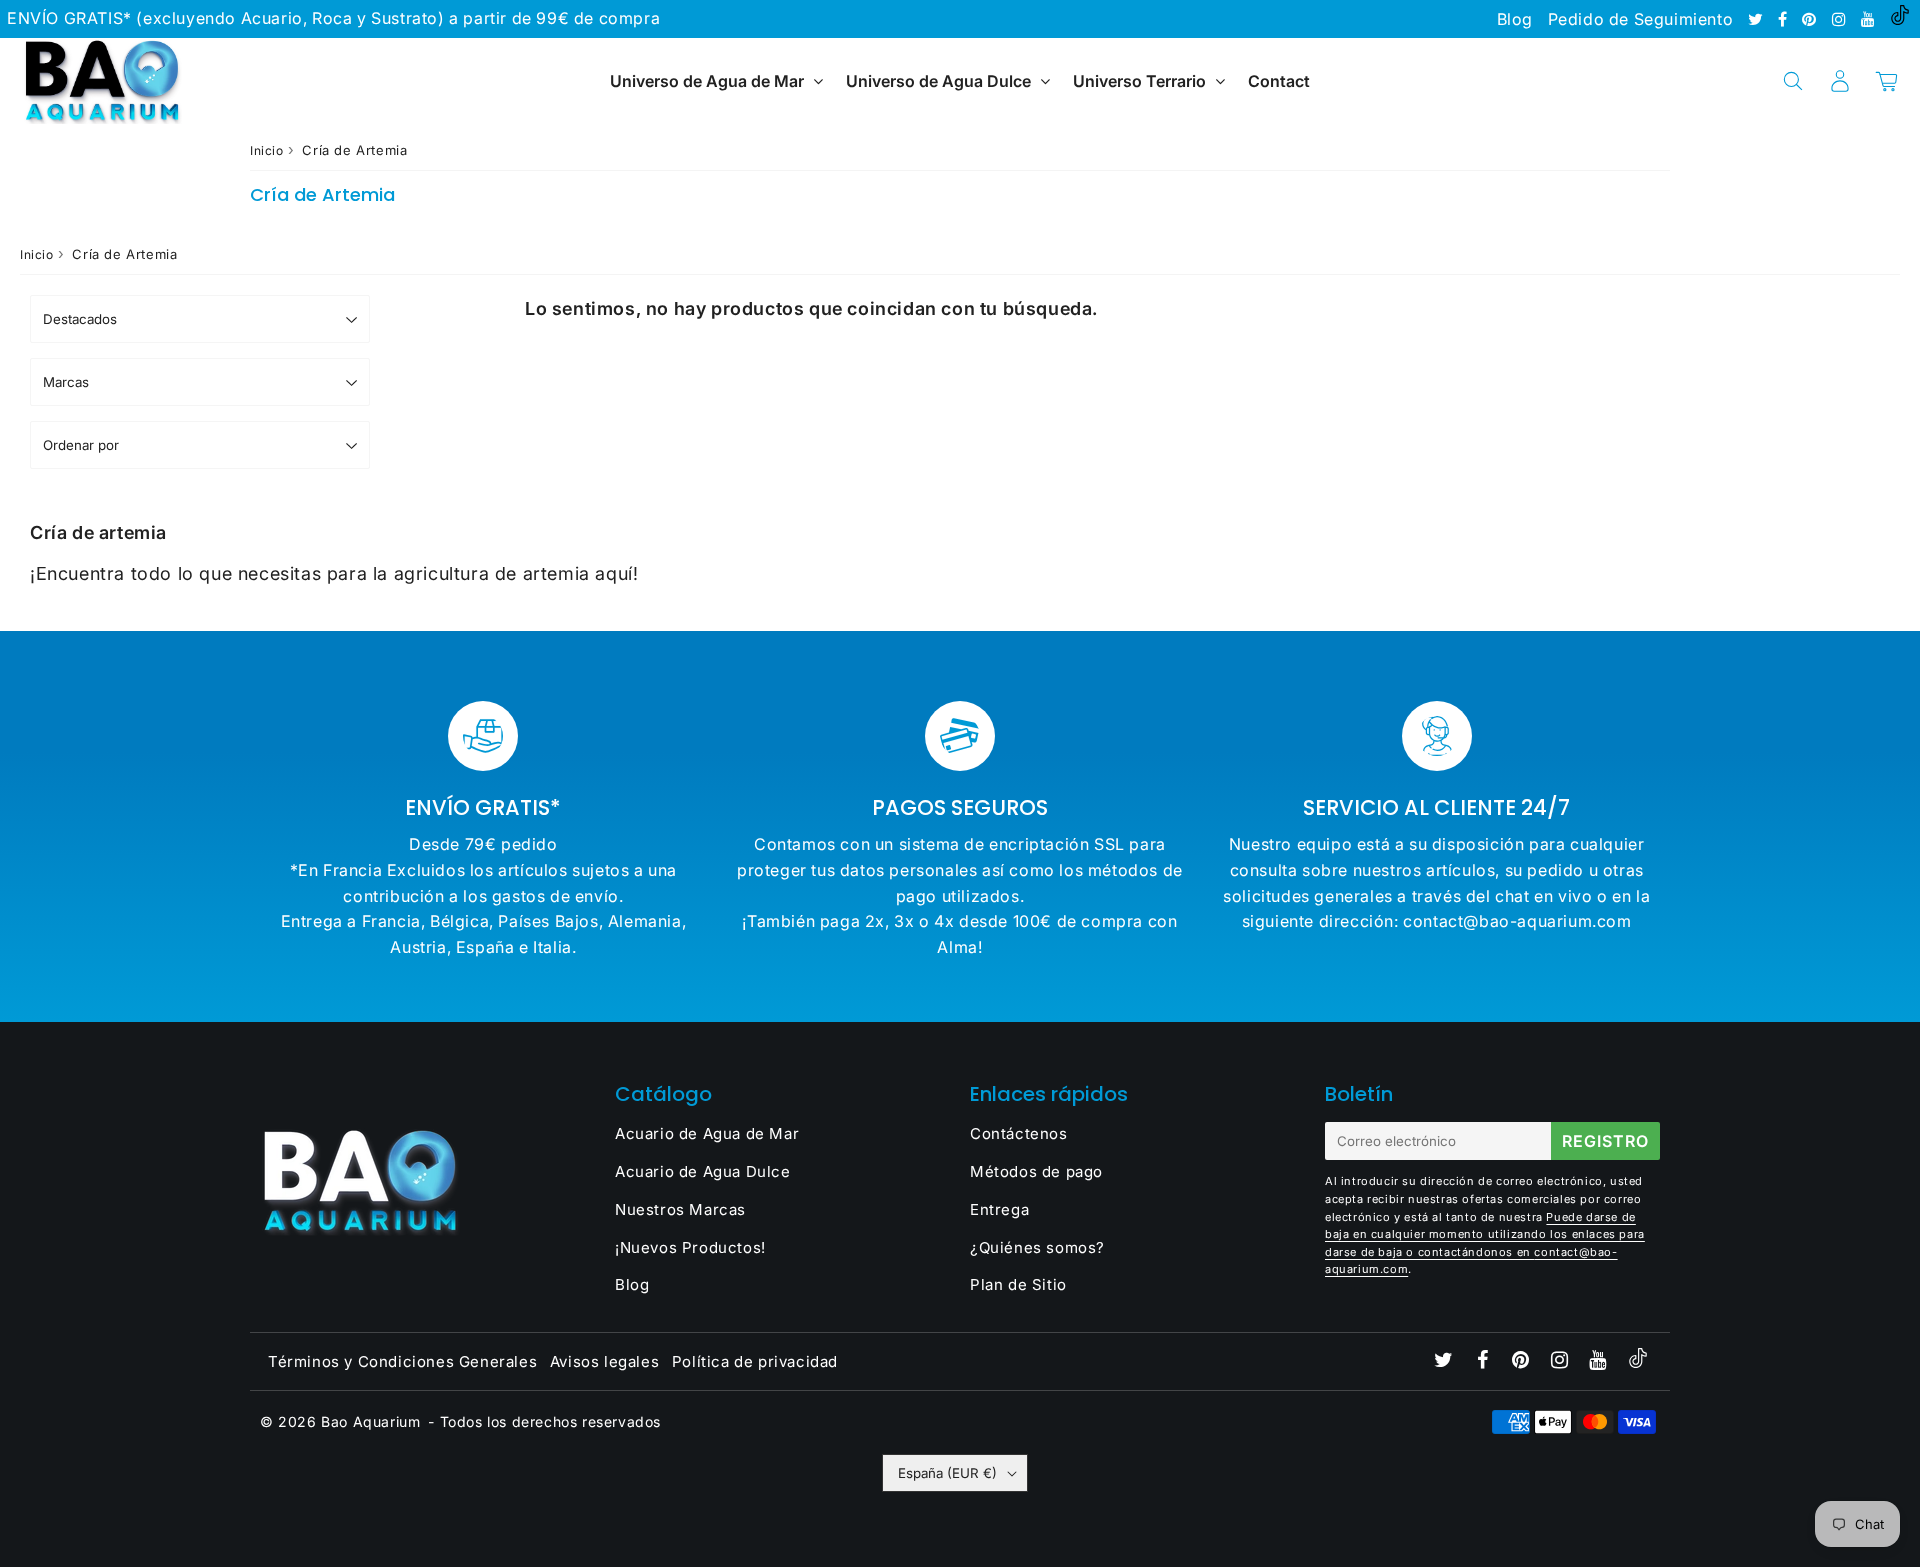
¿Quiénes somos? (1037, 1247)
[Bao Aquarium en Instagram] (1841, 19)
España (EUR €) (947, 1473)
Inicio (267, 150)
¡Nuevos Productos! (690, 1247)
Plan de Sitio (1018, 1284)
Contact (1279, 81)
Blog (1515, 19)
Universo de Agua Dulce (938, 81)
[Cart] (1886, 81)
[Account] (1839, 81)
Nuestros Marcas (680, 1209)
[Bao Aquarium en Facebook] (1785, 19)
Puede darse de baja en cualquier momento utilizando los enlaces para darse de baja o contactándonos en (1485, 1234)
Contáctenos (1019, 1133)
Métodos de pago (1036, 1171)
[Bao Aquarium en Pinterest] (1811, 19)
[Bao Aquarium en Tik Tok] (1900, 19)
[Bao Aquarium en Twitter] (1758, 19)
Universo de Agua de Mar (707, 81)
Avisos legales (604, 1361)
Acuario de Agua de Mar (707, 1133)
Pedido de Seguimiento (1641, 19)
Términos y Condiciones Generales (402, 1361)
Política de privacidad (755, 1361)
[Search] (1792, 81)
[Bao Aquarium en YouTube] (1870, 19)
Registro (1605, 1141)
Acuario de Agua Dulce (703, 1171)
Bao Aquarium (370, 1421)
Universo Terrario (1139, 81)
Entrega (999, 1209)
